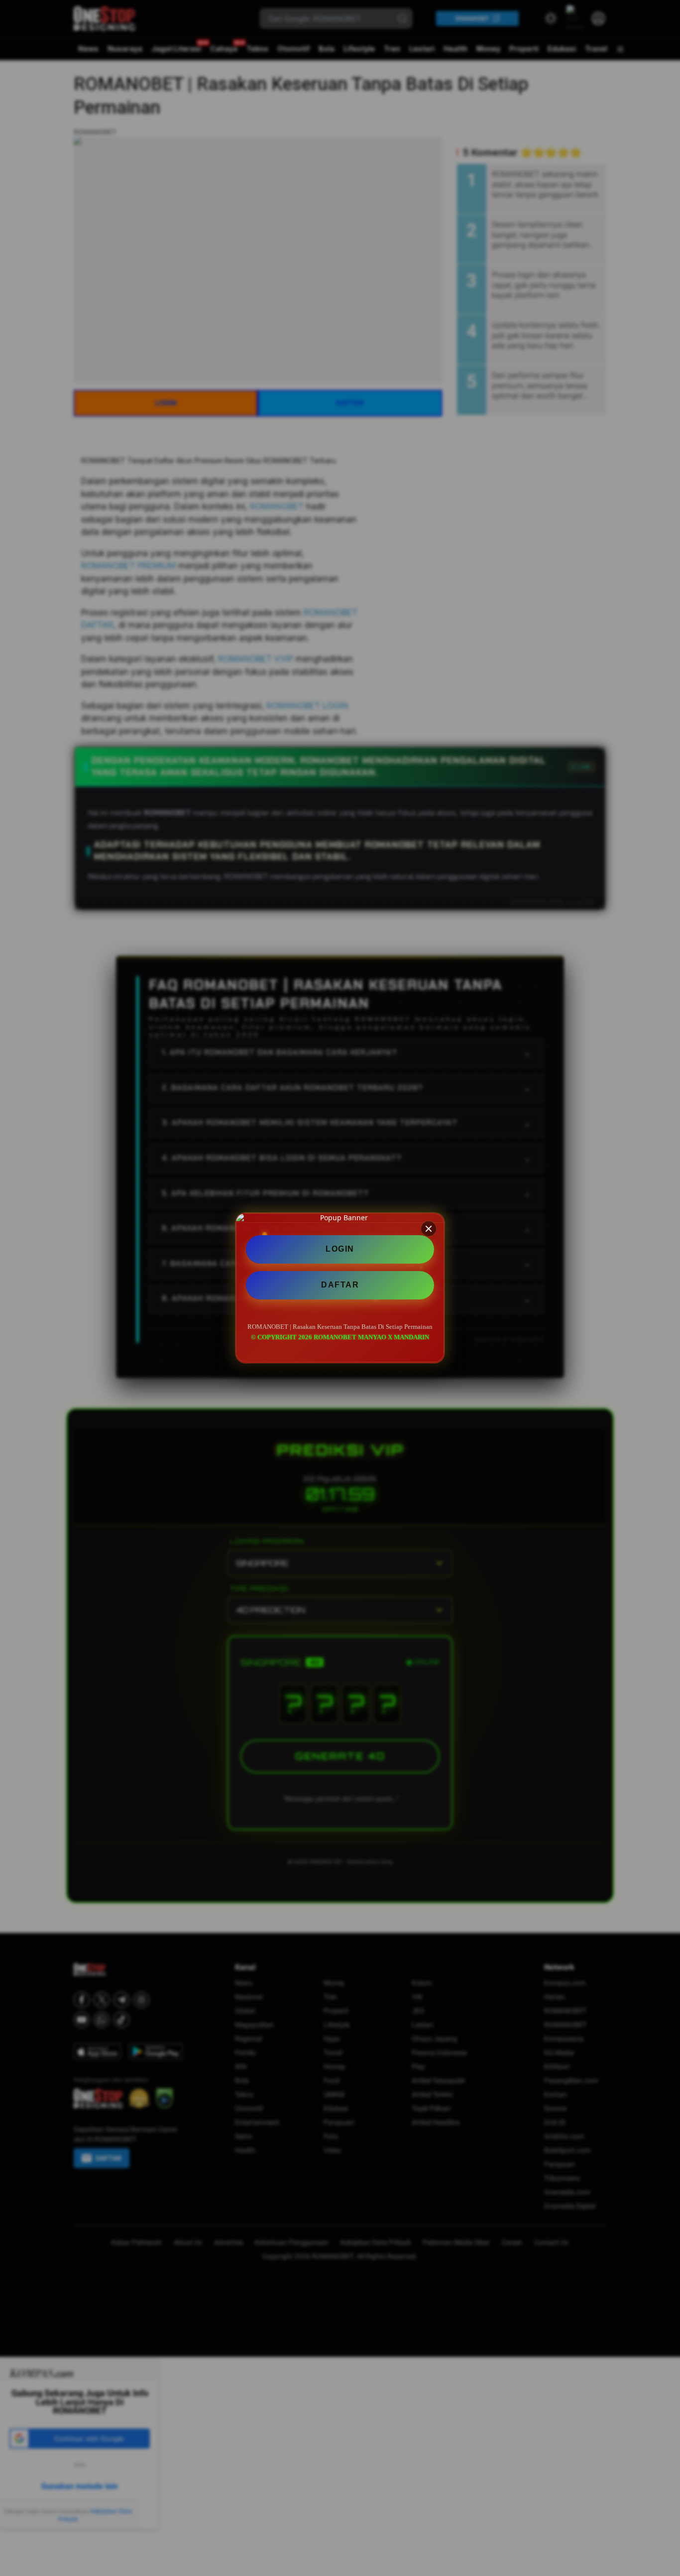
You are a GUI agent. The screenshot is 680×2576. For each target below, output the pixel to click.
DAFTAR (340, 1285)
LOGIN (340, 1249)
